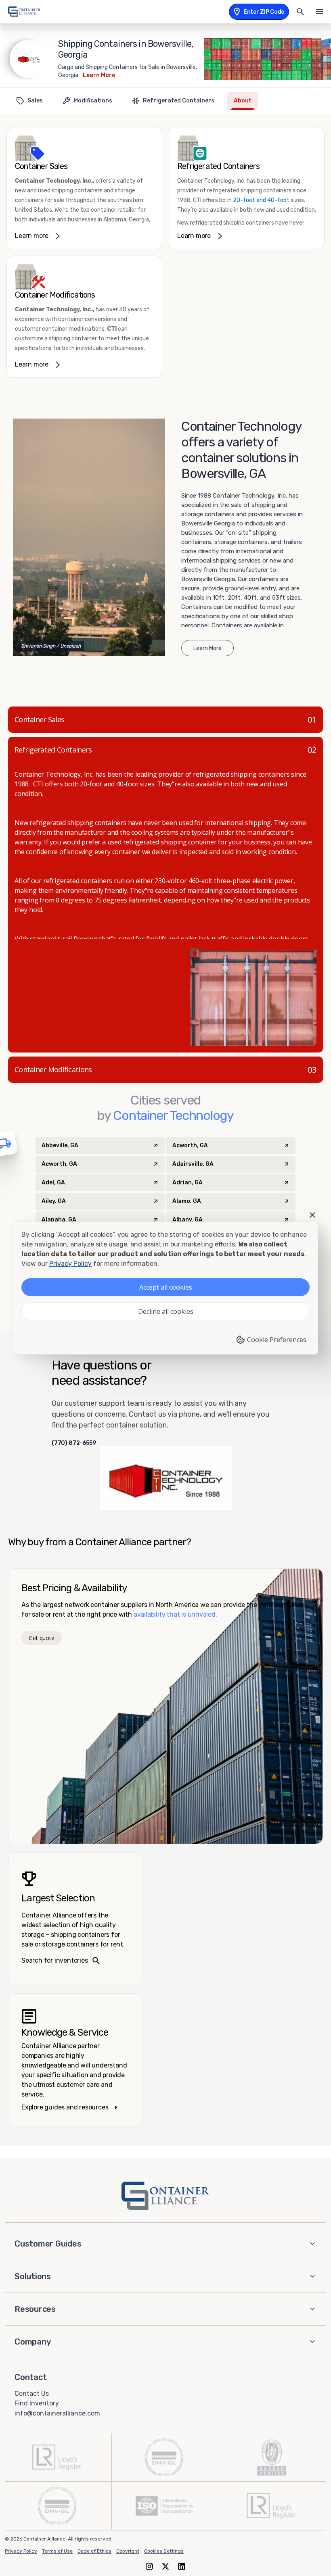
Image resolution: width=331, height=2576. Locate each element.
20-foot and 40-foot (261, 200)
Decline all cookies (166, 1311)
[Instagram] (149, 2566)
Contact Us (32, 2393)
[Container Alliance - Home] (165, 2196)
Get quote (41, 1638)
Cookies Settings (164, 2551)
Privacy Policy (21, 2551)
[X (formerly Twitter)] (165, 2566)
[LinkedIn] (182, 2566)
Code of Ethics (94, 2551)
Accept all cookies (166, 1287)
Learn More (99, 75)
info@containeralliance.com (57, 2413)
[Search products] (300, 12)
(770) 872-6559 (74, 1443)
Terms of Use (57, 2551)
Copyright (128, 2551)
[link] (84, 188)
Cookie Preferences (277, 1340)
